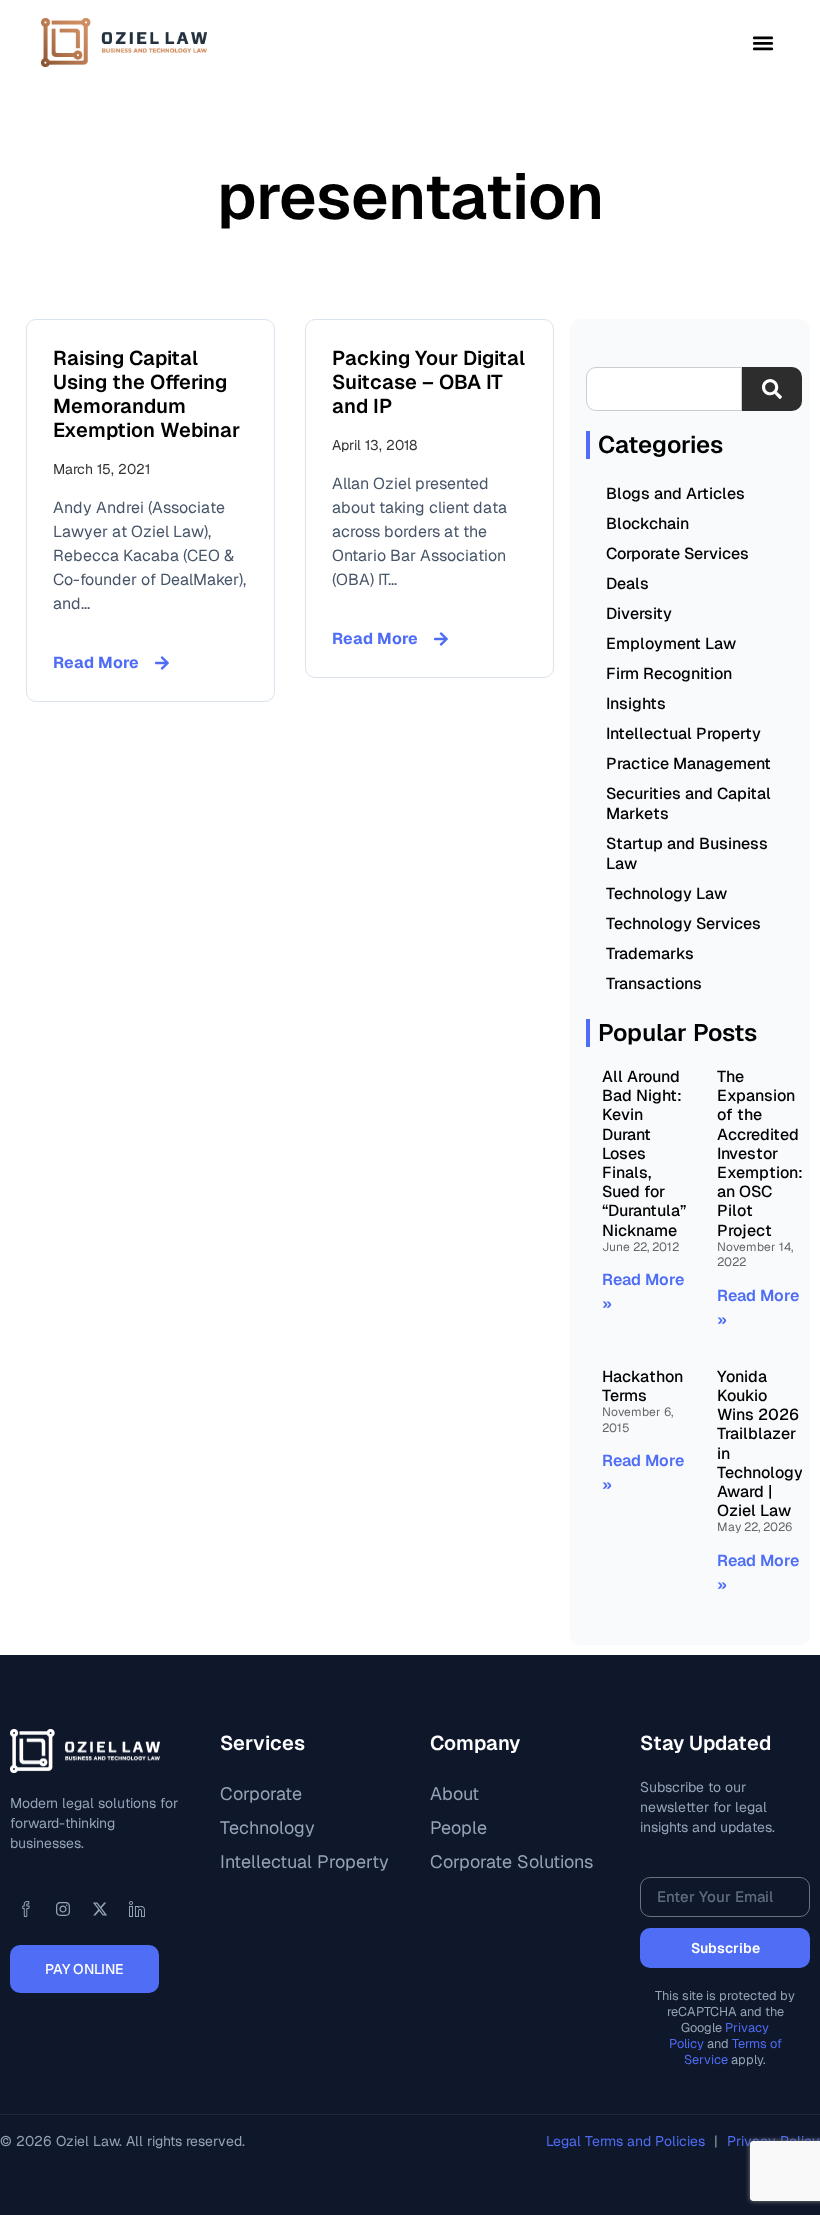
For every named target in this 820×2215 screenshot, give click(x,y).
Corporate (261, 1793)
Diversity (639, 613)
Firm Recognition (669, 673)
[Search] (772, 389)
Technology (267, 1827)
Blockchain (647, 523)
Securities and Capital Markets (688, 803)
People (458, 1827)
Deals (627, 583)
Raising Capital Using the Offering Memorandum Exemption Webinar (146, 394)
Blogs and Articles (675, 493)
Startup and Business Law (687, 853)
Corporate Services (677, 553)
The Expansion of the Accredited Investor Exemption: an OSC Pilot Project (760, 1153)
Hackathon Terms (642, 1386)
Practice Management (688, 763)
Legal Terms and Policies (627, 2141)
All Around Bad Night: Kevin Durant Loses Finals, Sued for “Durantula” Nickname (644, 1153)
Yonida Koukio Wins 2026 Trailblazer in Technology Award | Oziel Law (760, 1443)
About (454, 1793)
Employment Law (671, 643)
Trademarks (650, 953)
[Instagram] (63, 1909)
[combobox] (664, 389)
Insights (636, 703)
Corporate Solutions (511, 1861)
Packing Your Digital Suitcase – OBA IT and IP (428, 382)
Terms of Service (733, 2051)
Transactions (654, 983)
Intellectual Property (683, 733)
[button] (762, 42)
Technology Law (666, 893)
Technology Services (683, 923)
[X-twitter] (100, 1909)
